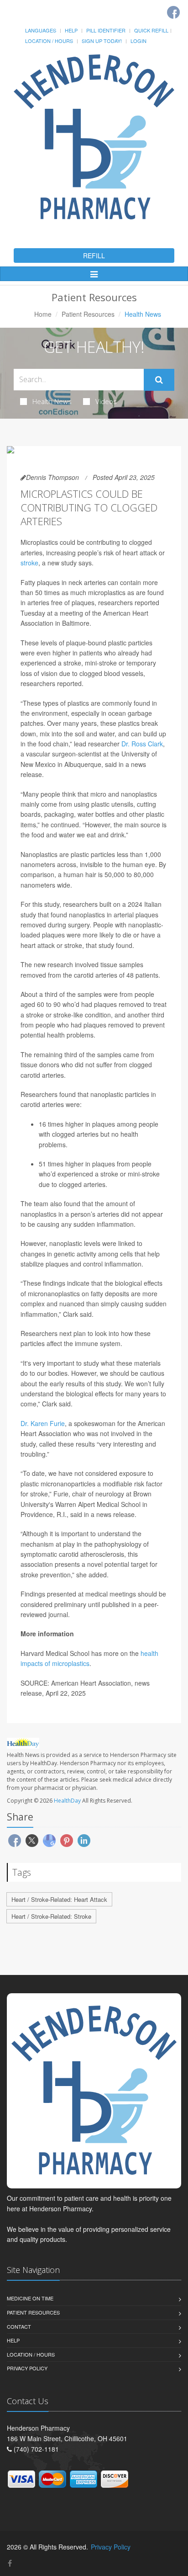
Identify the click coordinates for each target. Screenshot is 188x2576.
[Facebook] (173, 12)
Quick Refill (151, 30)
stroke (29, 563)
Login (138, 41)
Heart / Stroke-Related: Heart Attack (59, 1899)
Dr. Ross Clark (142, 744)
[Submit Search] (159, 380)
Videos (106, 401)
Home (43, 314)
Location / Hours (49, 41)
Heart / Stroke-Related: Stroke (51, 1916)
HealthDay (67, 1801)
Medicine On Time (30, 2298)
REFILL (94, 255)
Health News (52, 401)
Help (71, 30)
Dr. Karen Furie (43, 1423)
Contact (19, 2326)
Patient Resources (88, 314)
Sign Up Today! (102, 41)
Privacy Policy (27, 2368)
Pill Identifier (106, 30)
